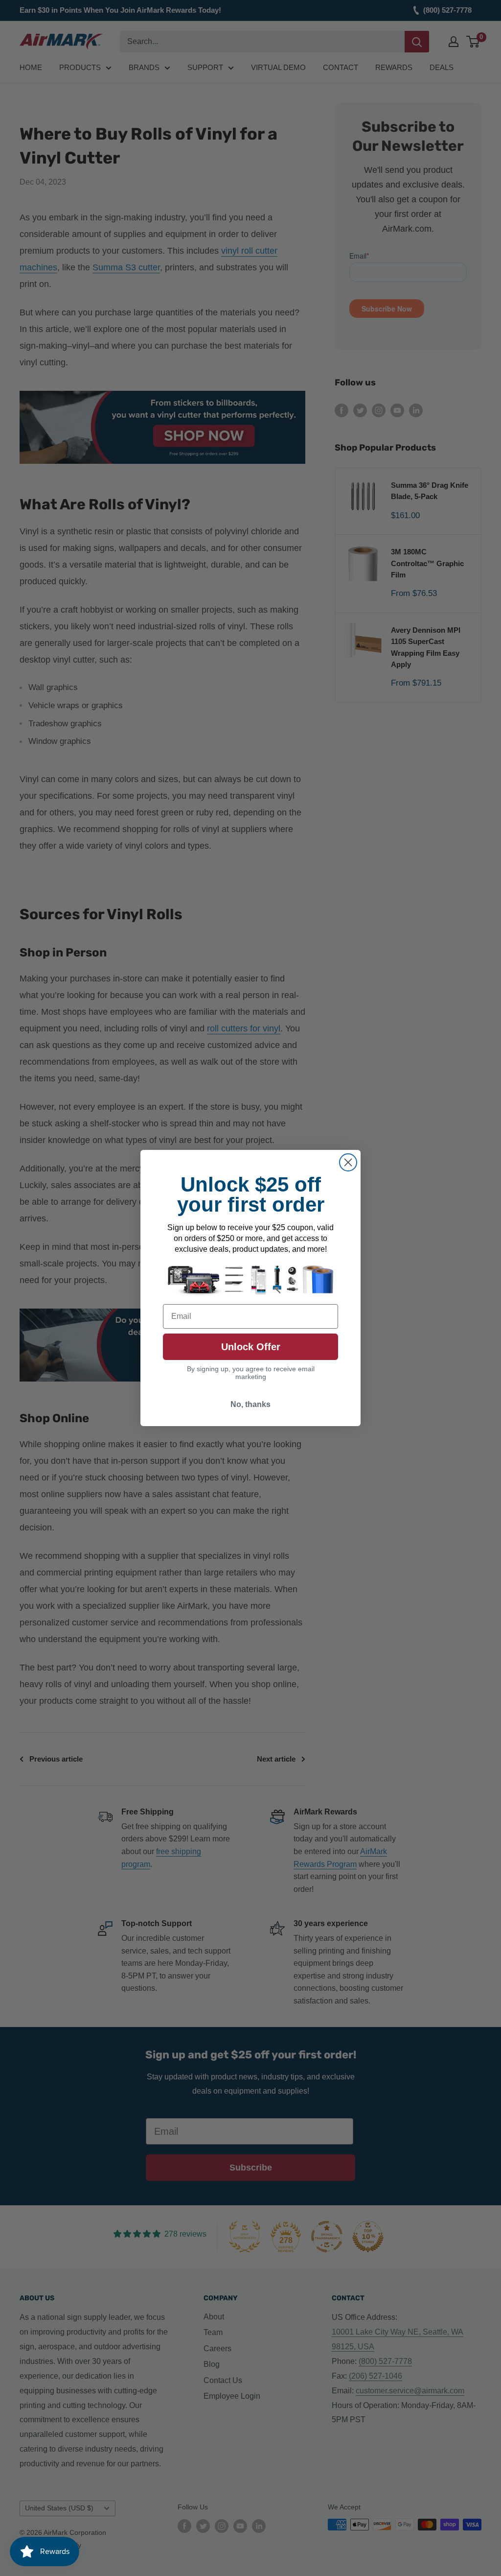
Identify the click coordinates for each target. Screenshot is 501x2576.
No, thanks (250, 1404)
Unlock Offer (251, 1347)
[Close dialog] (348, 1162)
